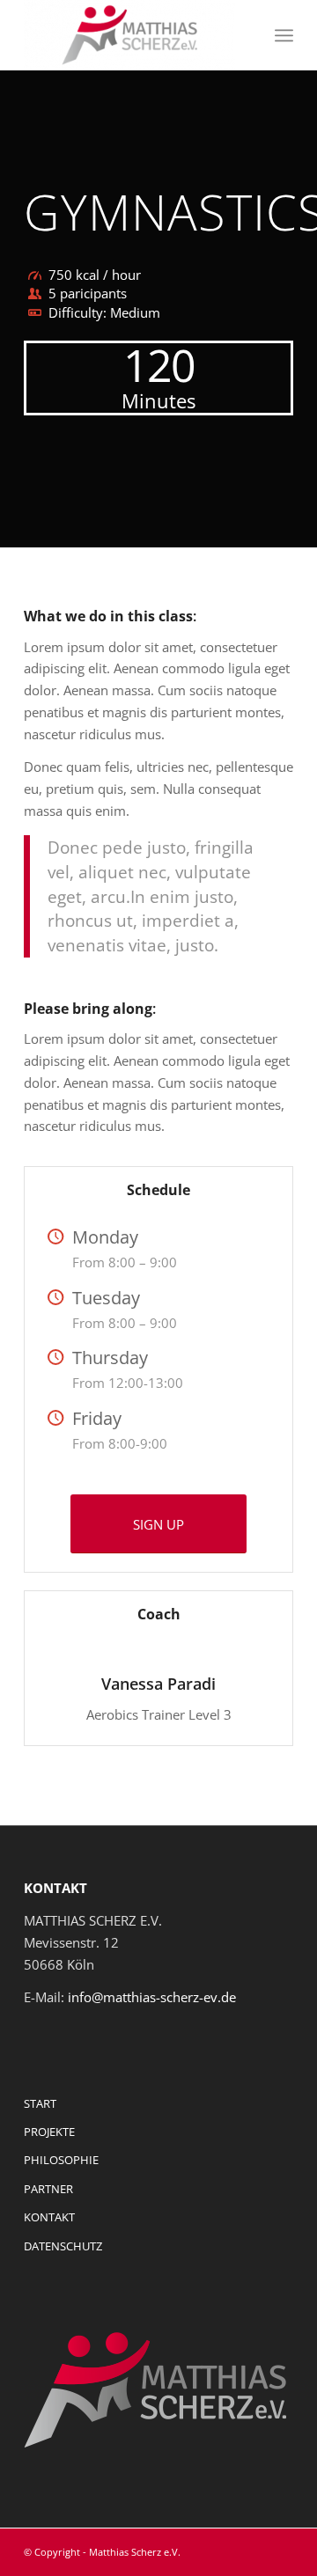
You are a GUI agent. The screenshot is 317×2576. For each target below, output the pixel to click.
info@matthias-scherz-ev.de (152, 1997)
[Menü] (284, 35)
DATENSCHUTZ (63, 2246)
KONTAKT (49, 2217)
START (40, 2103)
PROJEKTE (49, 2132)
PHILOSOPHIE (61, 2160)
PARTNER (48, 2189)
